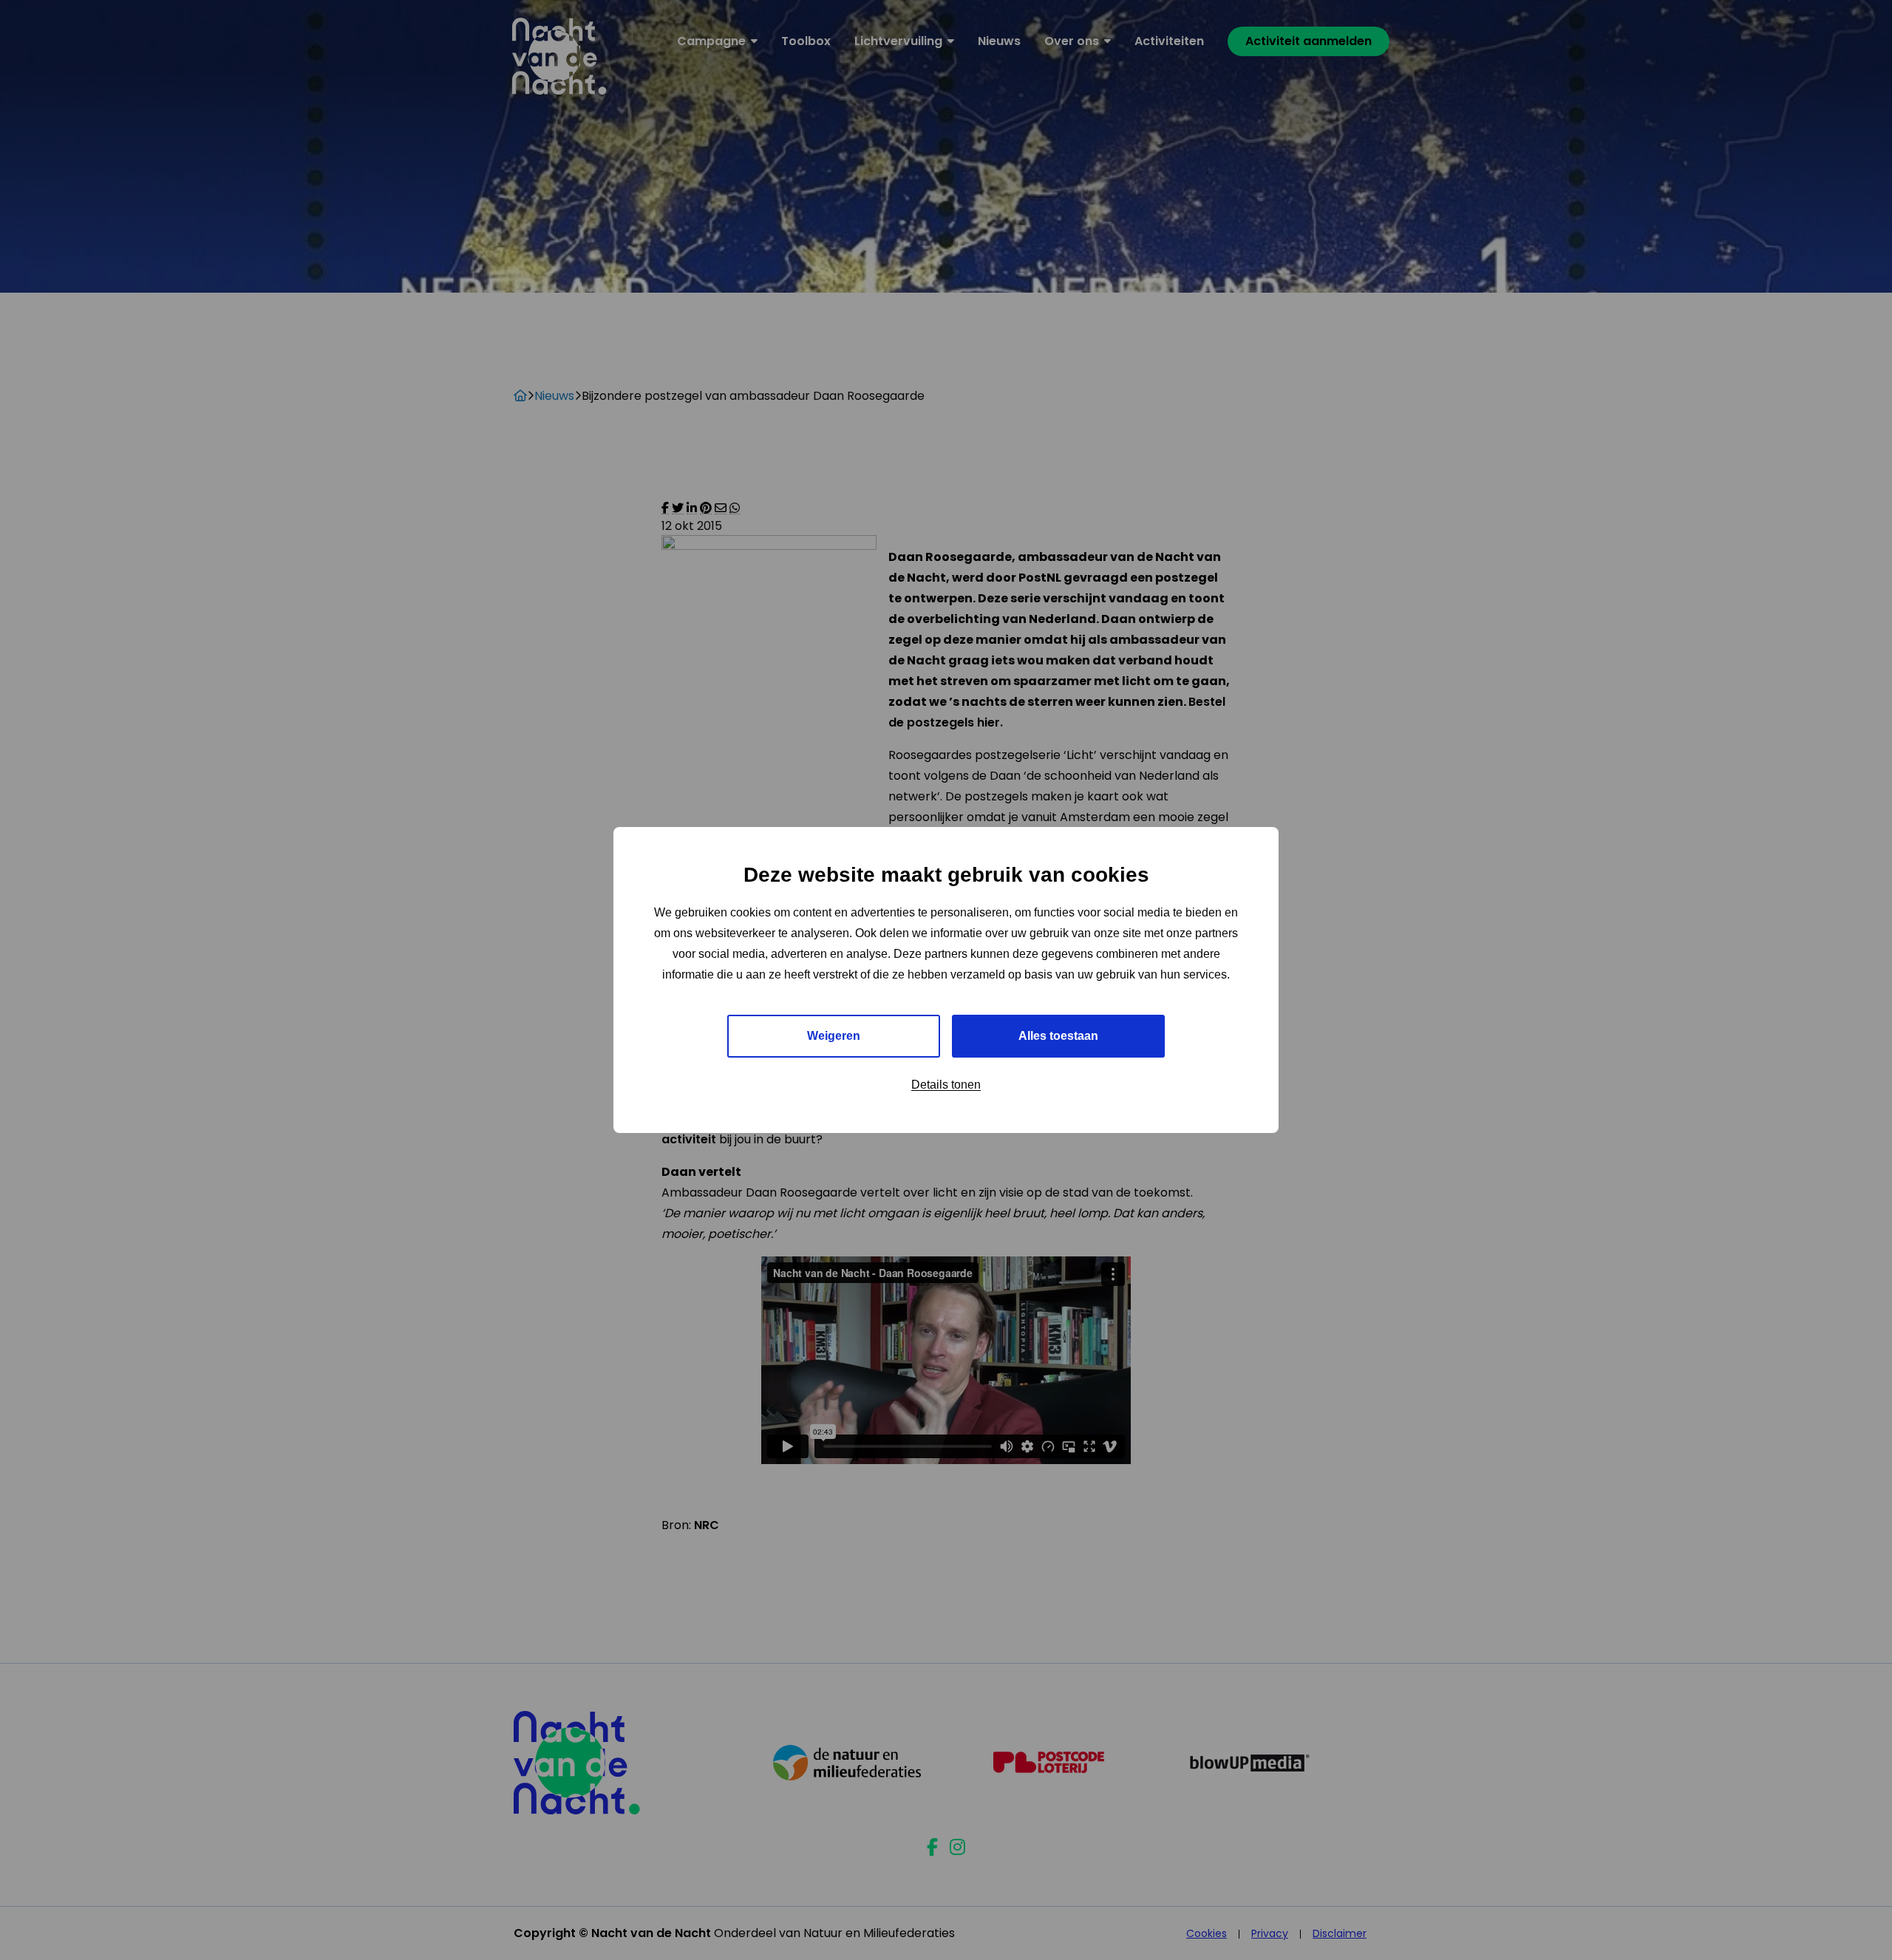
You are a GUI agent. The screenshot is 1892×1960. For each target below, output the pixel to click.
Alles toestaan (1058, 1036)
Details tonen (946, 1085)
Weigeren (834, 1036)
